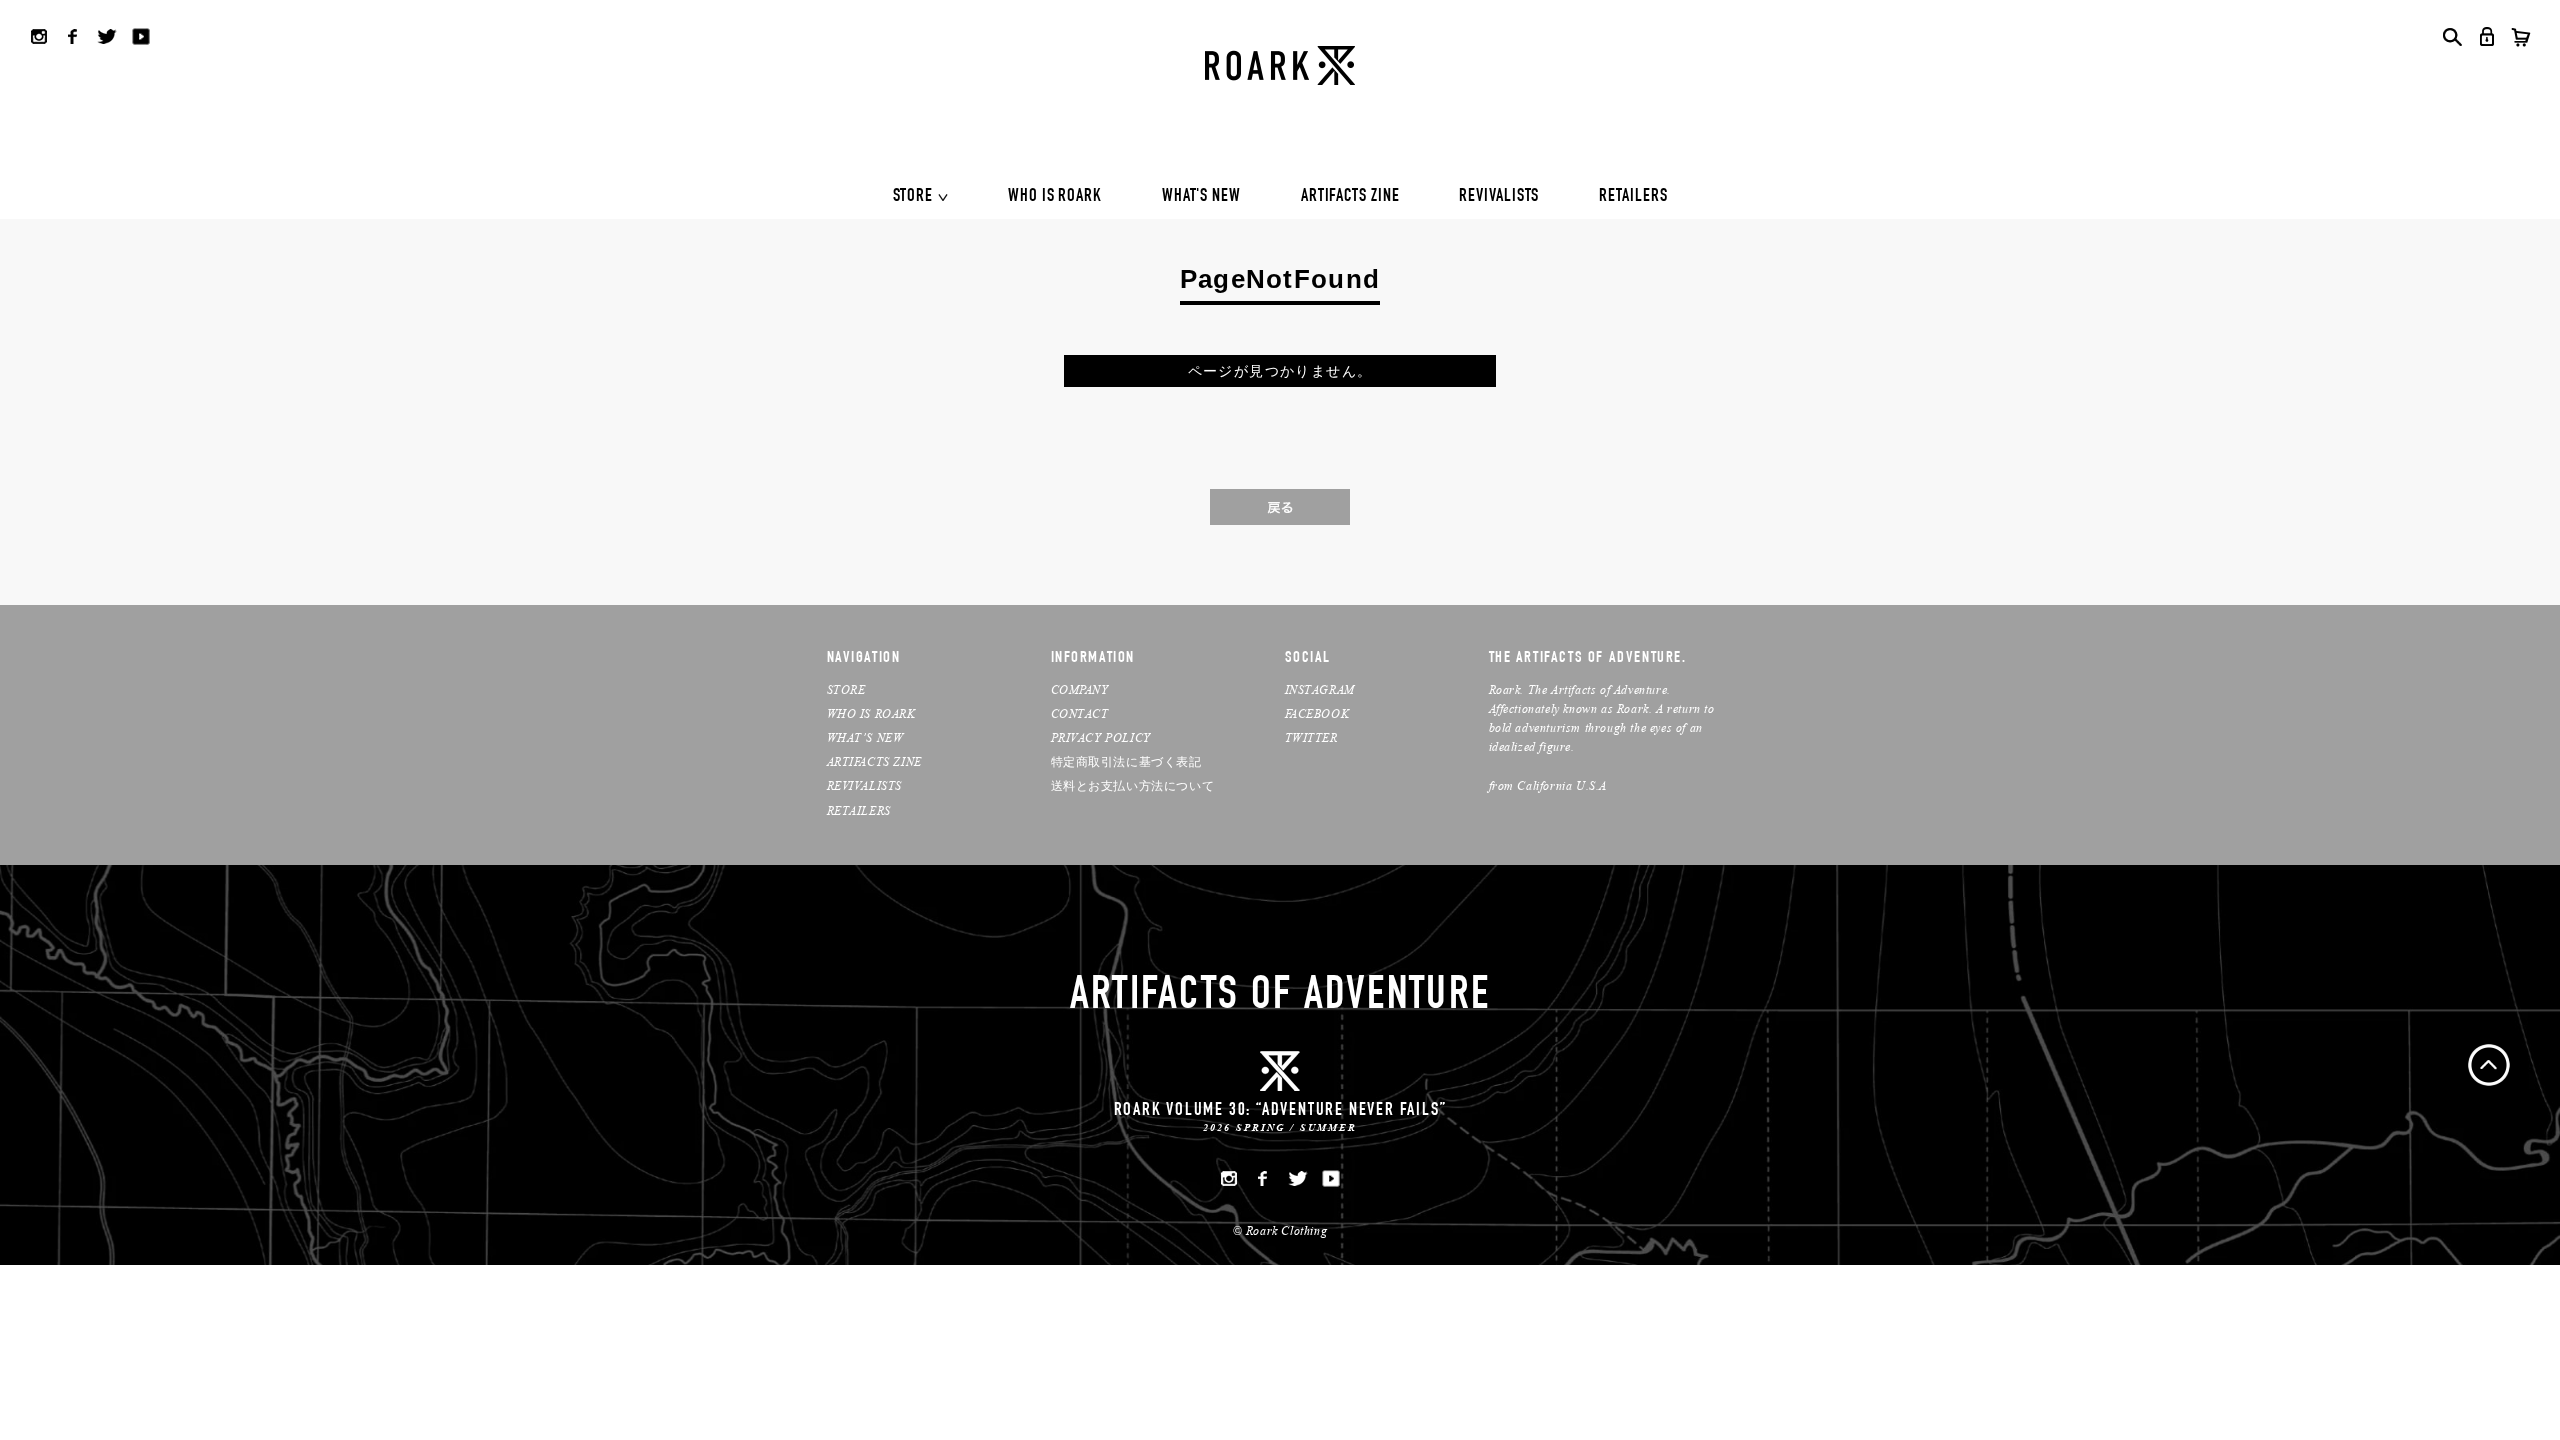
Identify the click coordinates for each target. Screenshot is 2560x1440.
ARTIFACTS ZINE (1350, 197)
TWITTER (1311, 737)
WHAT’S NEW (865, 737)
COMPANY (1080, 689)
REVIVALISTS (1499, 197)
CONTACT (1080, 713)
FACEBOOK (1317, 713)
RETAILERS (1633, 197)
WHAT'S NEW (1201, 197)
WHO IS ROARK (1055, 197)
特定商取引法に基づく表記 (1126, 761)
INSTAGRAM (1320, 689)
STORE (913, 197)
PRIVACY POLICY (1101, 737)
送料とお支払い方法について (1133, 785)
